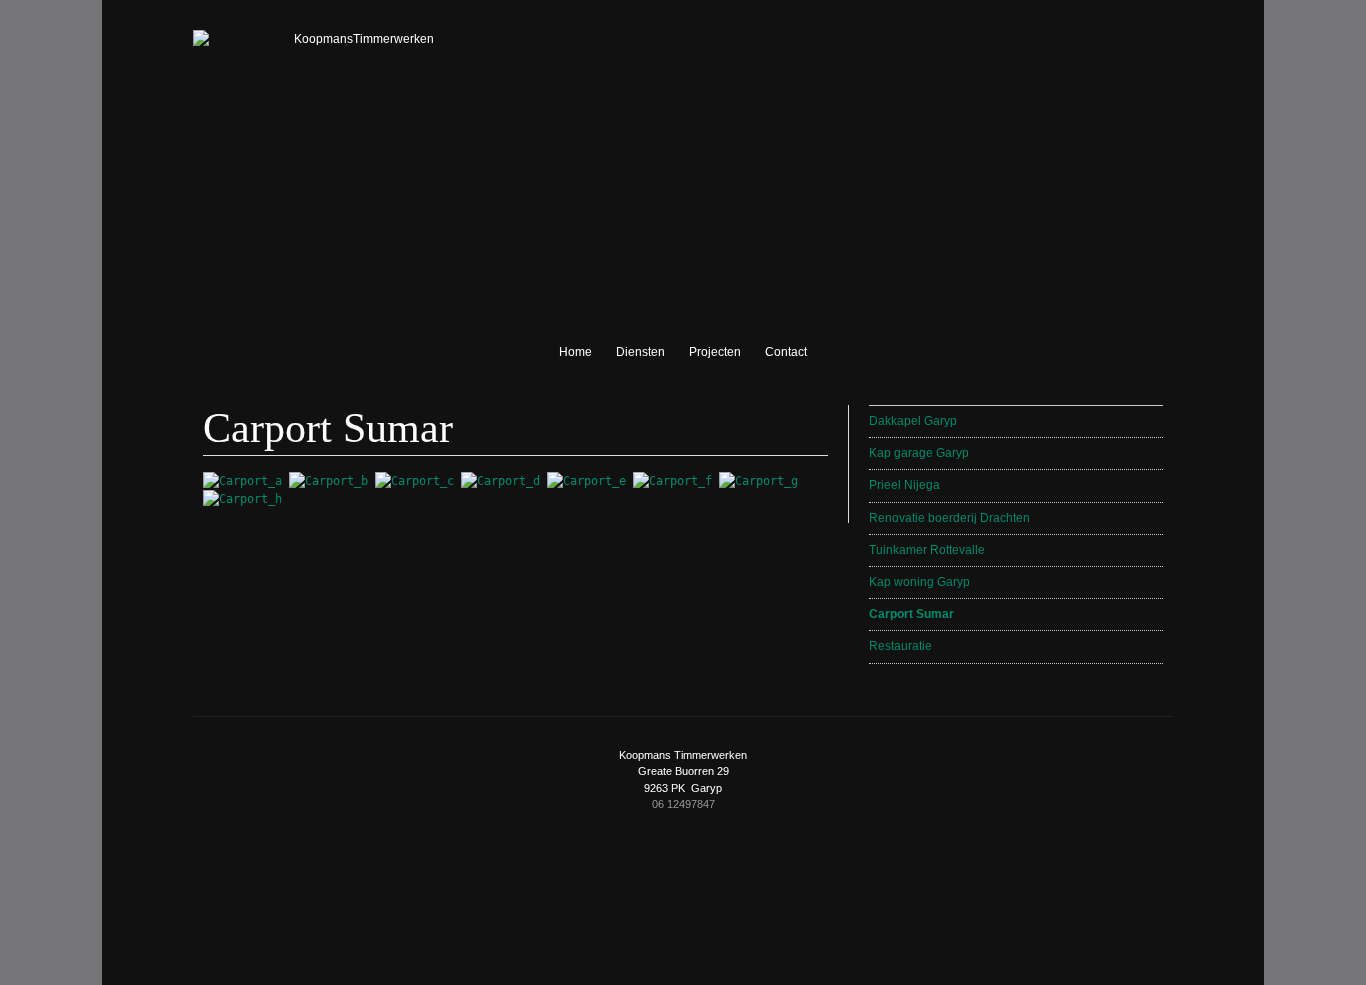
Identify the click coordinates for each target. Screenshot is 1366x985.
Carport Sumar (911, 614)
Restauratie (900, 646)
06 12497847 (683, 804)
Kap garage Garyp (919, 453)
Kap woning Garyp (919, 582)
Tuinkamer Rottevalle (927, 550)
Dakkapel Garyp (913, 421)
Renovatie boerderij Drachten (949, 518)
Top (678, 885)
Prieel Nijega (904, 485)
